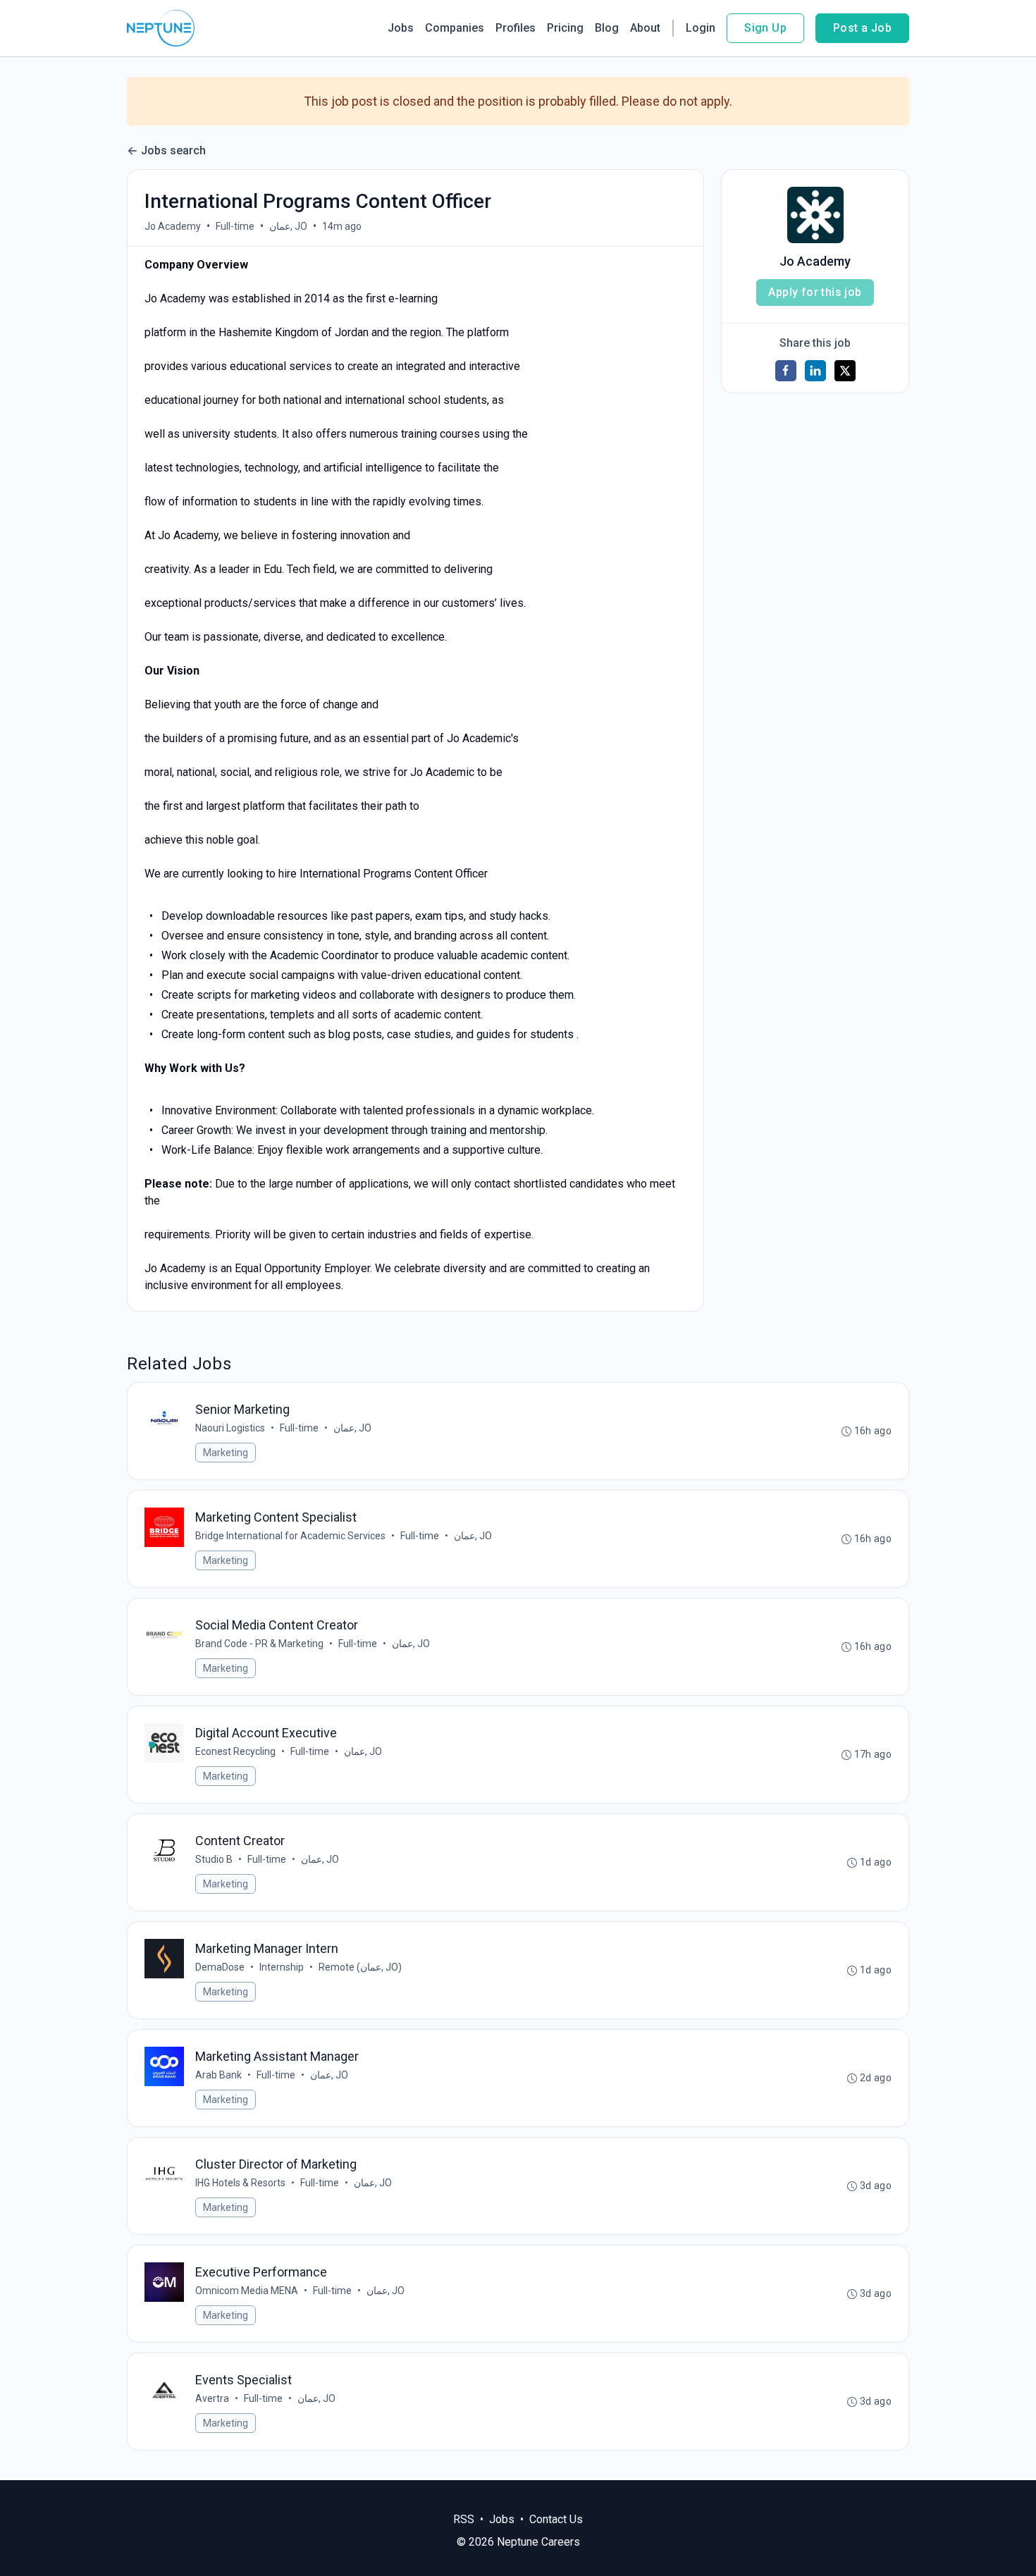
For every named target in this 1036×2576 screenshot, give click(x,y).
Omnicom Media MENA (247, 2291)
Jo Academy (173, 226)
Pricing (565, 28)
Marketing (226, 1453)
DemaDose (220, 1967)
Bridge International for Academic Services (290, 1536)
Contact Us (556, 2519)
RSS (464, 2519)
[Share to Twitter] (845, 371)
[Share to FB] (786, 371)
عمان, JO (288, 226)
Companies (455, 28)
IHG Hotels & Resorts (240, 2183)
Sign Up (765, 28)
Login (701, 28)
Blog (607, 28)
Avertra (212, 2398)
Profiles (516, 28)
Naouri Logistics (230, 1428)
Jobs (401, 28)
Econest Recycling (235, 1751)
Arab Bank (218, 2075)
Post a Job (862, 28)
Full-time (235, 226)
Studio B (214, 1859)
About (645, 28)
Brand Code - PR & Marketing (259, 1644)
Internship (282, 1967)
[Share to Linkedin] (815, 371)
